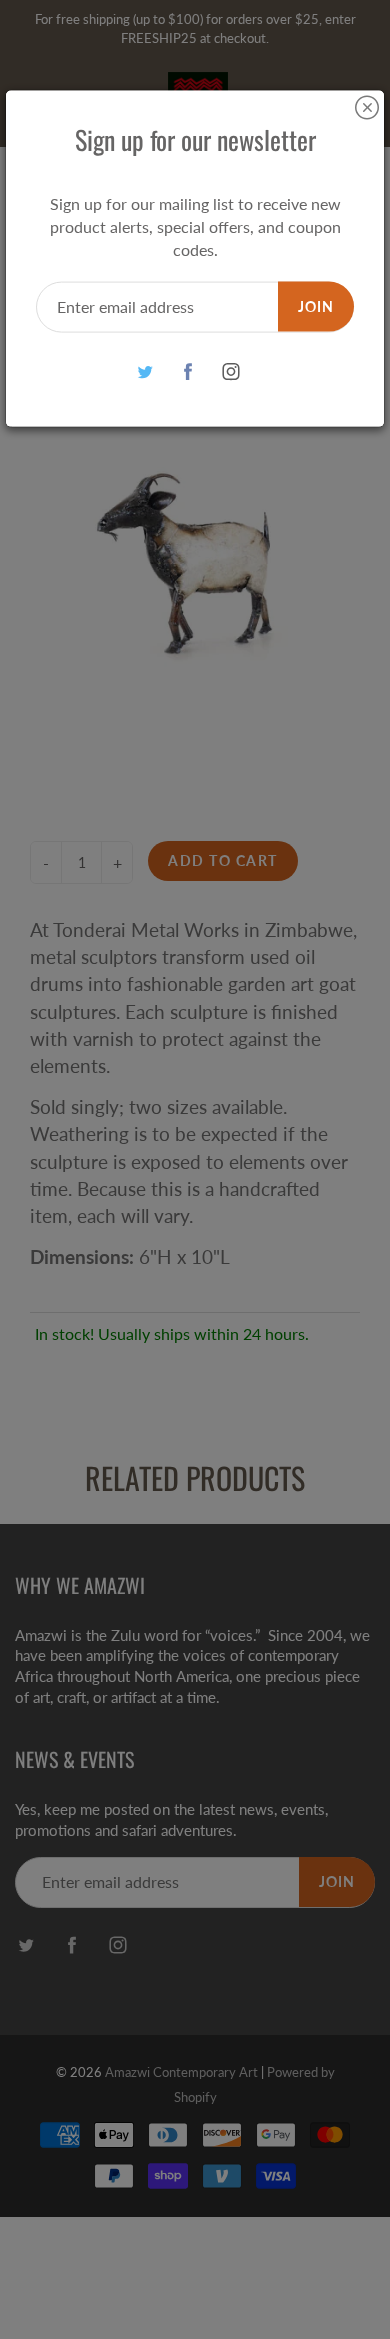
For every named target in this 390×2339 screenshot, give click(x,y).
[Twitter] (145, 371)
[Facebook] (188, 371)
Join (316, 305)
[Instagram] (231, 371)
